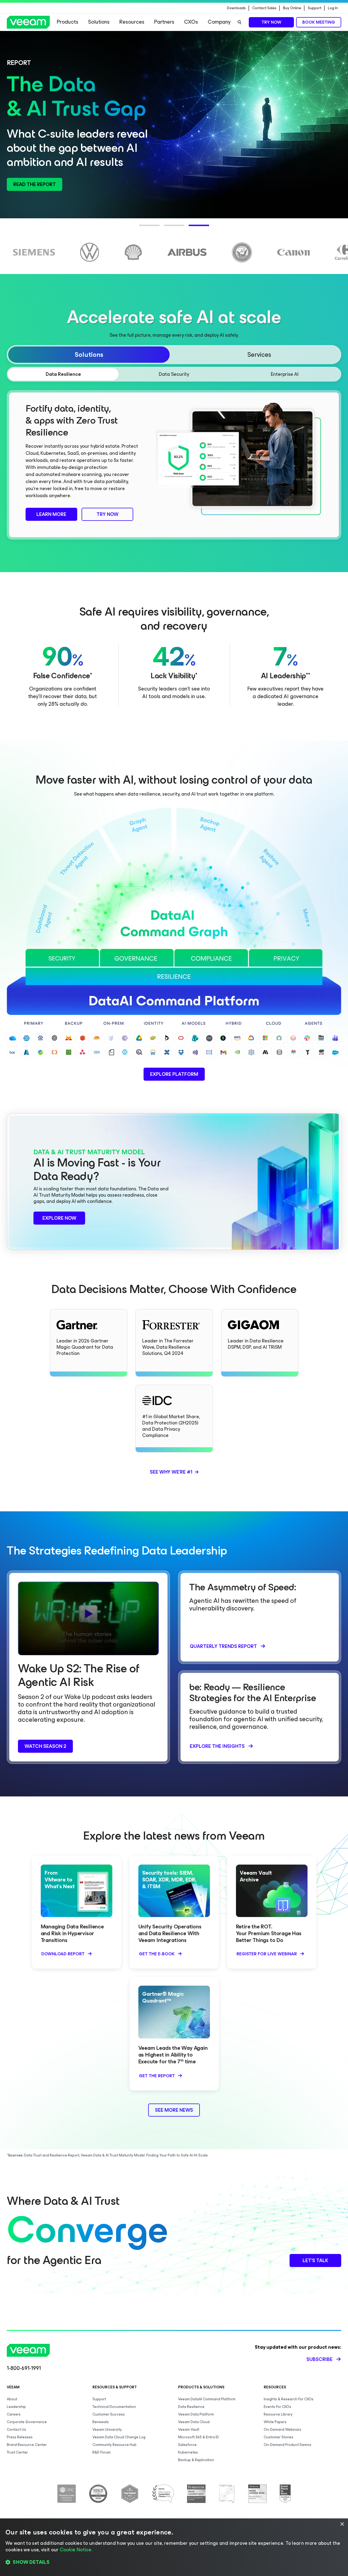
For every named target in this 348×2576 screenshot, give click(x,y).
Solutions (99, 22)
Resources (132, 22)
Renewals (101, 2422)
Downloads (236, 8)
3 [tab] (191, 229)
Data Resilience (191, 2407)
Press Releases (20, 2437)
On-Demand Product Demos (288, 2445)
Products (68, 22)
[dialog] (174, 2547)
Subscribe (319, 2359)
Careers (14, 2414)
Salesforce (187, 2445)
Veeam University (107, 2430)
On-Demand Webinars (282, 2430)
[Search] (240, 22)
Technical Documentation (114, 2407)
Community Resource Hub (114, 2445)
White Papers (275, 2422)
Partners (164, 22)
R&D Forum (102, 2452)
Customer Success (109, 2414)
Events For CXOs (277, 2407)
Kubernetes (188, 2452)
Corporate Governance (27, 2422)
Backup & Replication (196, 2460)
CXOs (191, 22)
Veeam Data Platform (196, 2414)
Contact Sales (264, 8)
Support (315, 8)
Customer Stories (279, 2437)
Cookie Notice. (76, 2550)
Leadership (16, 2407)
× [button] (342, 2524)
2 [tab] (167, 229)
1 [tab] (142, 229)
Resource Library (278, 2414)
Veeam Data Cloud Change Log (119, 2437)
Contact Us (16, 2430)
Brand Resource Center (27, 2445)
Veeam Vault (189, 2430)
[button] (174, 2562)
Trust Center (17, 2452)
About (12, 2399)
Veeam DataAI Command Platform (207, 2399)
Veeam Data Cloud (194, 2422)
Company (219, 22)
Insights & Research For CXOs (289, 2399)
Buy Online (292, 8)
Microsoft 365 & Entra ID (198, 2437)
